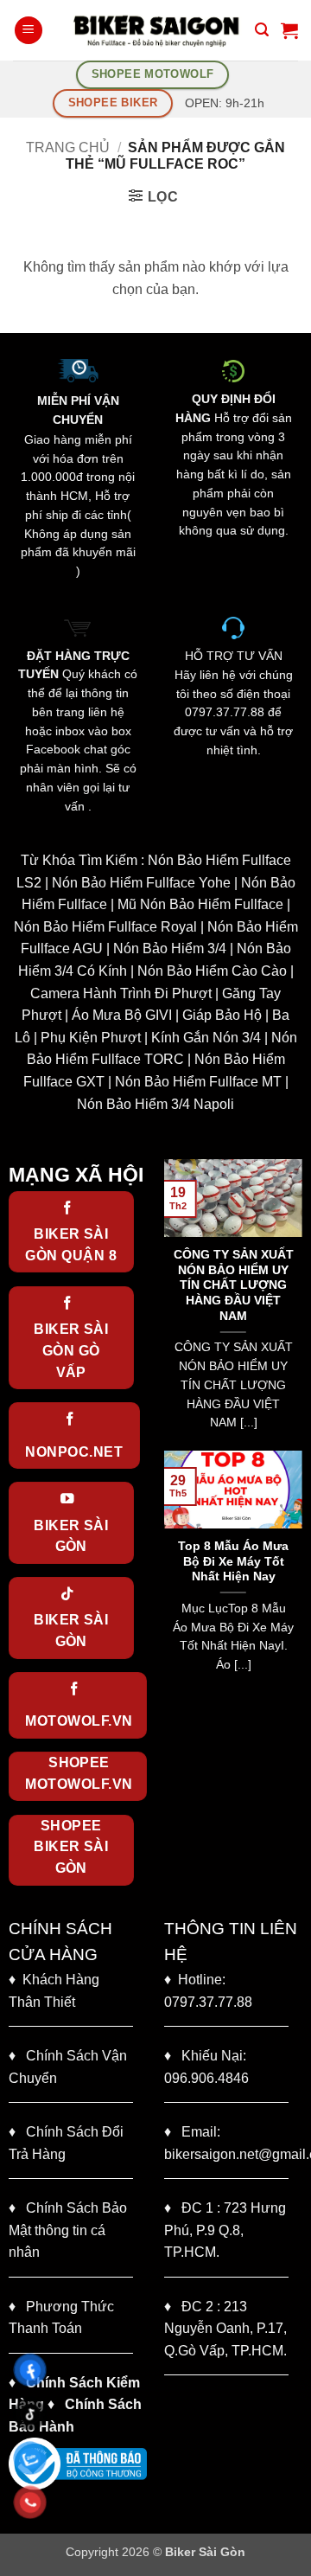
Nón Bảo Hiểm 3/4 (170, 948)
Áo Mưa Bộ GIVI (122, 1015)
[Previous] (174, 1303)
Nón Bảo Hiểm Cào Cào (212, 971)
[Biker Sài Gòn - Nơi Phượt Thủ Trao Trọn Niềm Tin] (155, 30)
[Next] (293, 1303)
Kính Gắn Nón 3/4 (206, 1038)
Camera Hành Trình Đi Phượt (121, 993)
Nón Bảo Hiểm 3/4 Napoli (155, 1104)
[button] (29, 31)
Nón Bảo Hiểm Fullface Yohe (141, 883)
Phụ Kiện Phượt (91, 1038)
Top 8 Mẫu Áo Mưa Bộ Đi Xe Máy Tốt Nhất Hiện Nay (233, 1561)
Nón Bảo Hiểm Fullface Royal (105, 927)
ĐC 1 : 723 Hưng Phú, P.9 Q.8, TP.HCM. (225, 2230)
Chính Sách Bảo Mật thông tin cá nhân (68, 2230)
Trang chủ (68, 147)
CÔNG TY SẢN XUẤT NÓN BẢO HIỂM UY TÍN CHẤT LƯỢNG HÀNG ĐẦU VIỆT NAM (234, 1285)
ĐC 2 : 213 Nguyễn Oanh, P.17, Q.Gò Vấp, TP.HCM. (225, 2329)
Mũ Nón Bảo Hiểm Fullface (200, 904)
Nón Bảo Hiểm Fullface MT (198, 1082)
